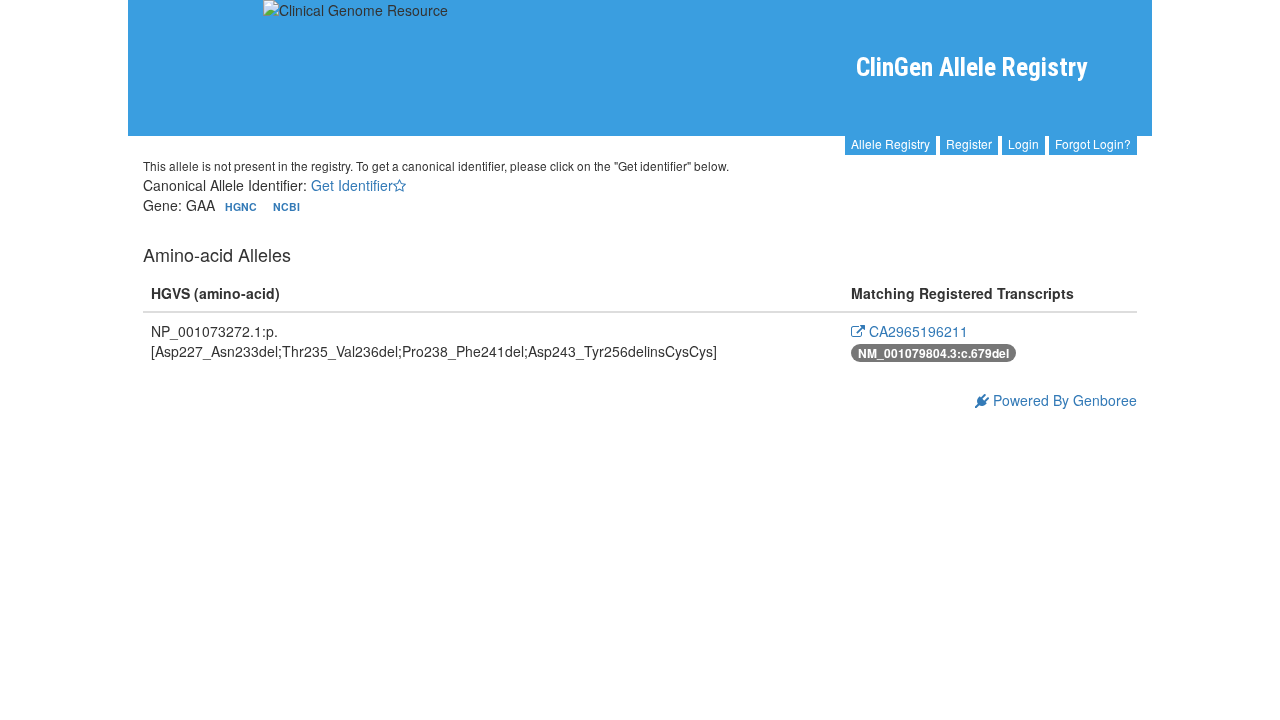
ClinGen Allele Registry (971, 67)
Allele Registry (890, 143)
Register (969, 143)
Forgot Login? (1093, 143)
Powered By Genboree (1063, 400)
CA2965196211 (916, 331)
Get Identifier (352, 185)
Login (1023, 143)
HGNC (242, 206)
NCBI (286, 206)
